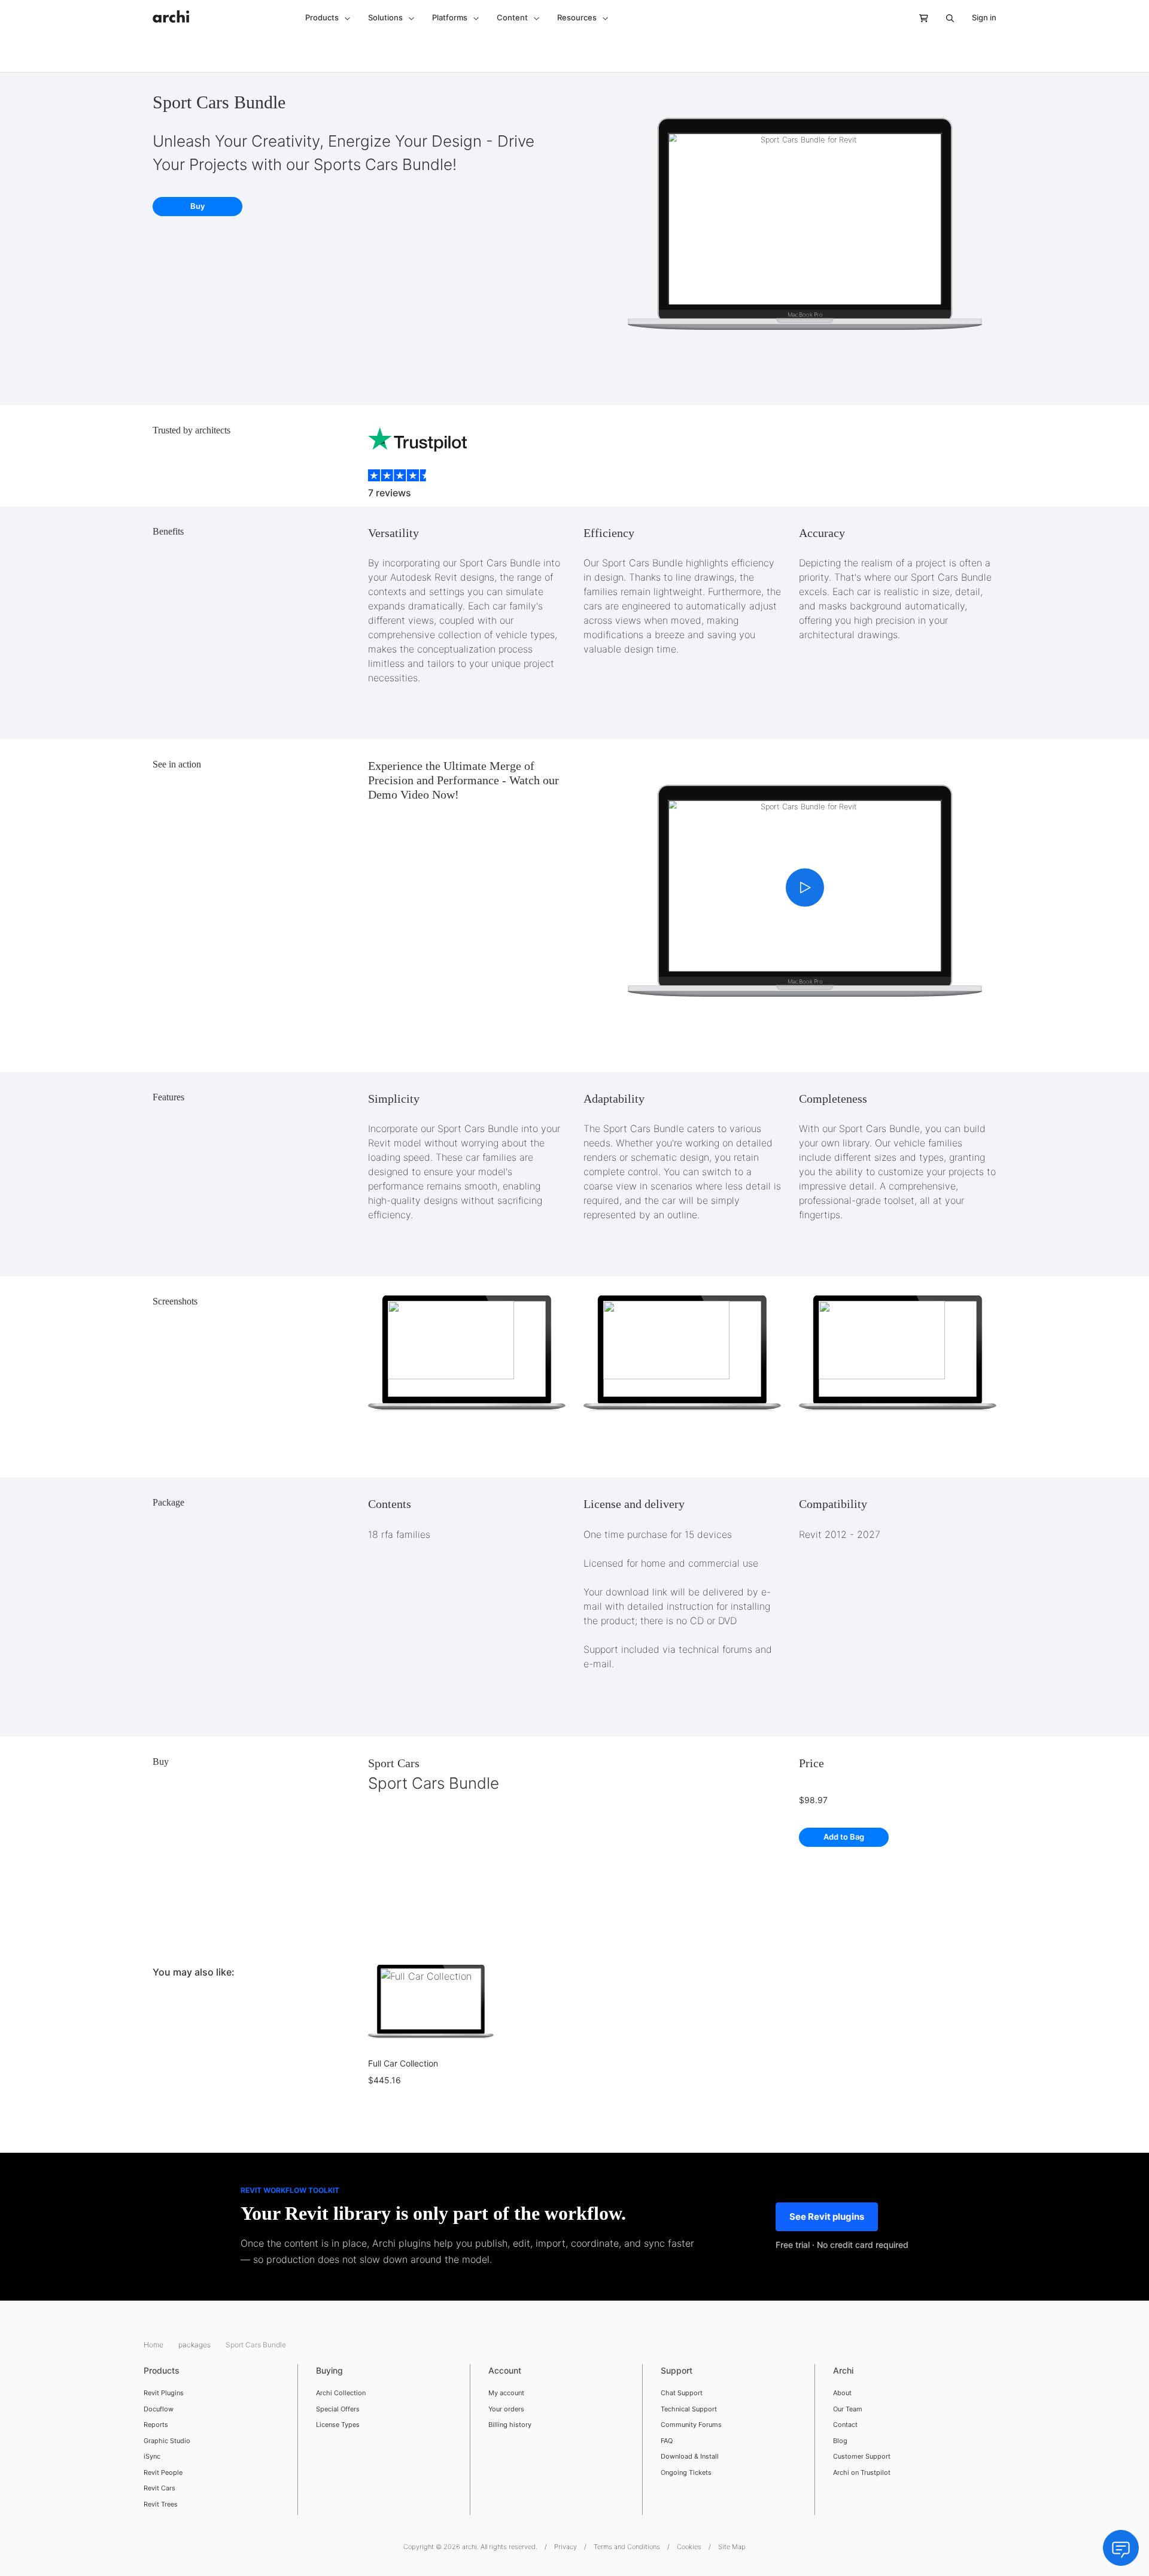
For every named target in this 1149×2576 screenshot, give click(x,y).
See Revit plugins (827, 2217)
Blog (840, 2441)
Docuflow (159, 2409)
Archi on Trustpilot (862, 2472)
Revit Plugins (164, 2393)
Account (505, 2370)
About (842, 2393)
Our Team (848, 2409)
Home (154, 2345)
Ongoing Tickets (686, 2472)
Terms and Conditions (627, 2547)
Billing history (510, 2425)
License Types (338, 2425)
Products (162, 2370)
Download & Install (690, 2456)
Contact (845, 2425)
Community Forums (691, 2425)
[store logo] (171, 10)
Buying (329, 2370)
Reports (156, 2425)
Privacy (566, 2547)
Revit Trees (161, 2504)
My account (506, 2393)
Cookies (689, 2547)
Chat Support (682, 2393)
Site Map (732, 2547)
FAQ (667, 2441)
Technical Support (689, 2409)
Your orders (506, 2409)
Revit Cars (159, 2488)
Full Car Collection (403, 2063)
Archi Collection (341, 2393)
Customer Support (862, 2456)
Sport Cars (394, 1763)
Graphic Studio (167, 2441)
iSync (152, 2456)
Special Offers (338, 2409)
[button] (328, 18)
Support (677, 2370)
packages (195, 2345)
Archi (843, 2370)
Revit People (163, 2472)
